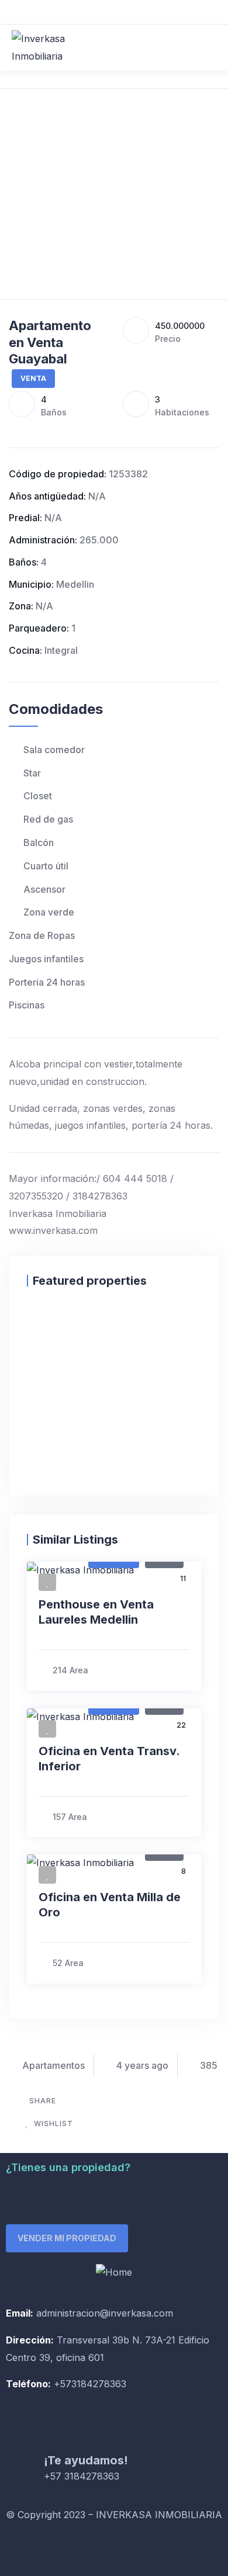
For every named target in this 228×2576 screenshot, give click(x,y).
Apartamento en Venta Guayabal (50, 342)
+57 (61, 2384)
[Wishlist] (39, 1323)
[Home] (114, 2273)
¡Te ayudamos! (86, 2460)
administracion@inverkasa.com (105, 2313)
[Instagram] (53, 2550)
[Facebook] (20, 2550)
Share (43, 2101)
